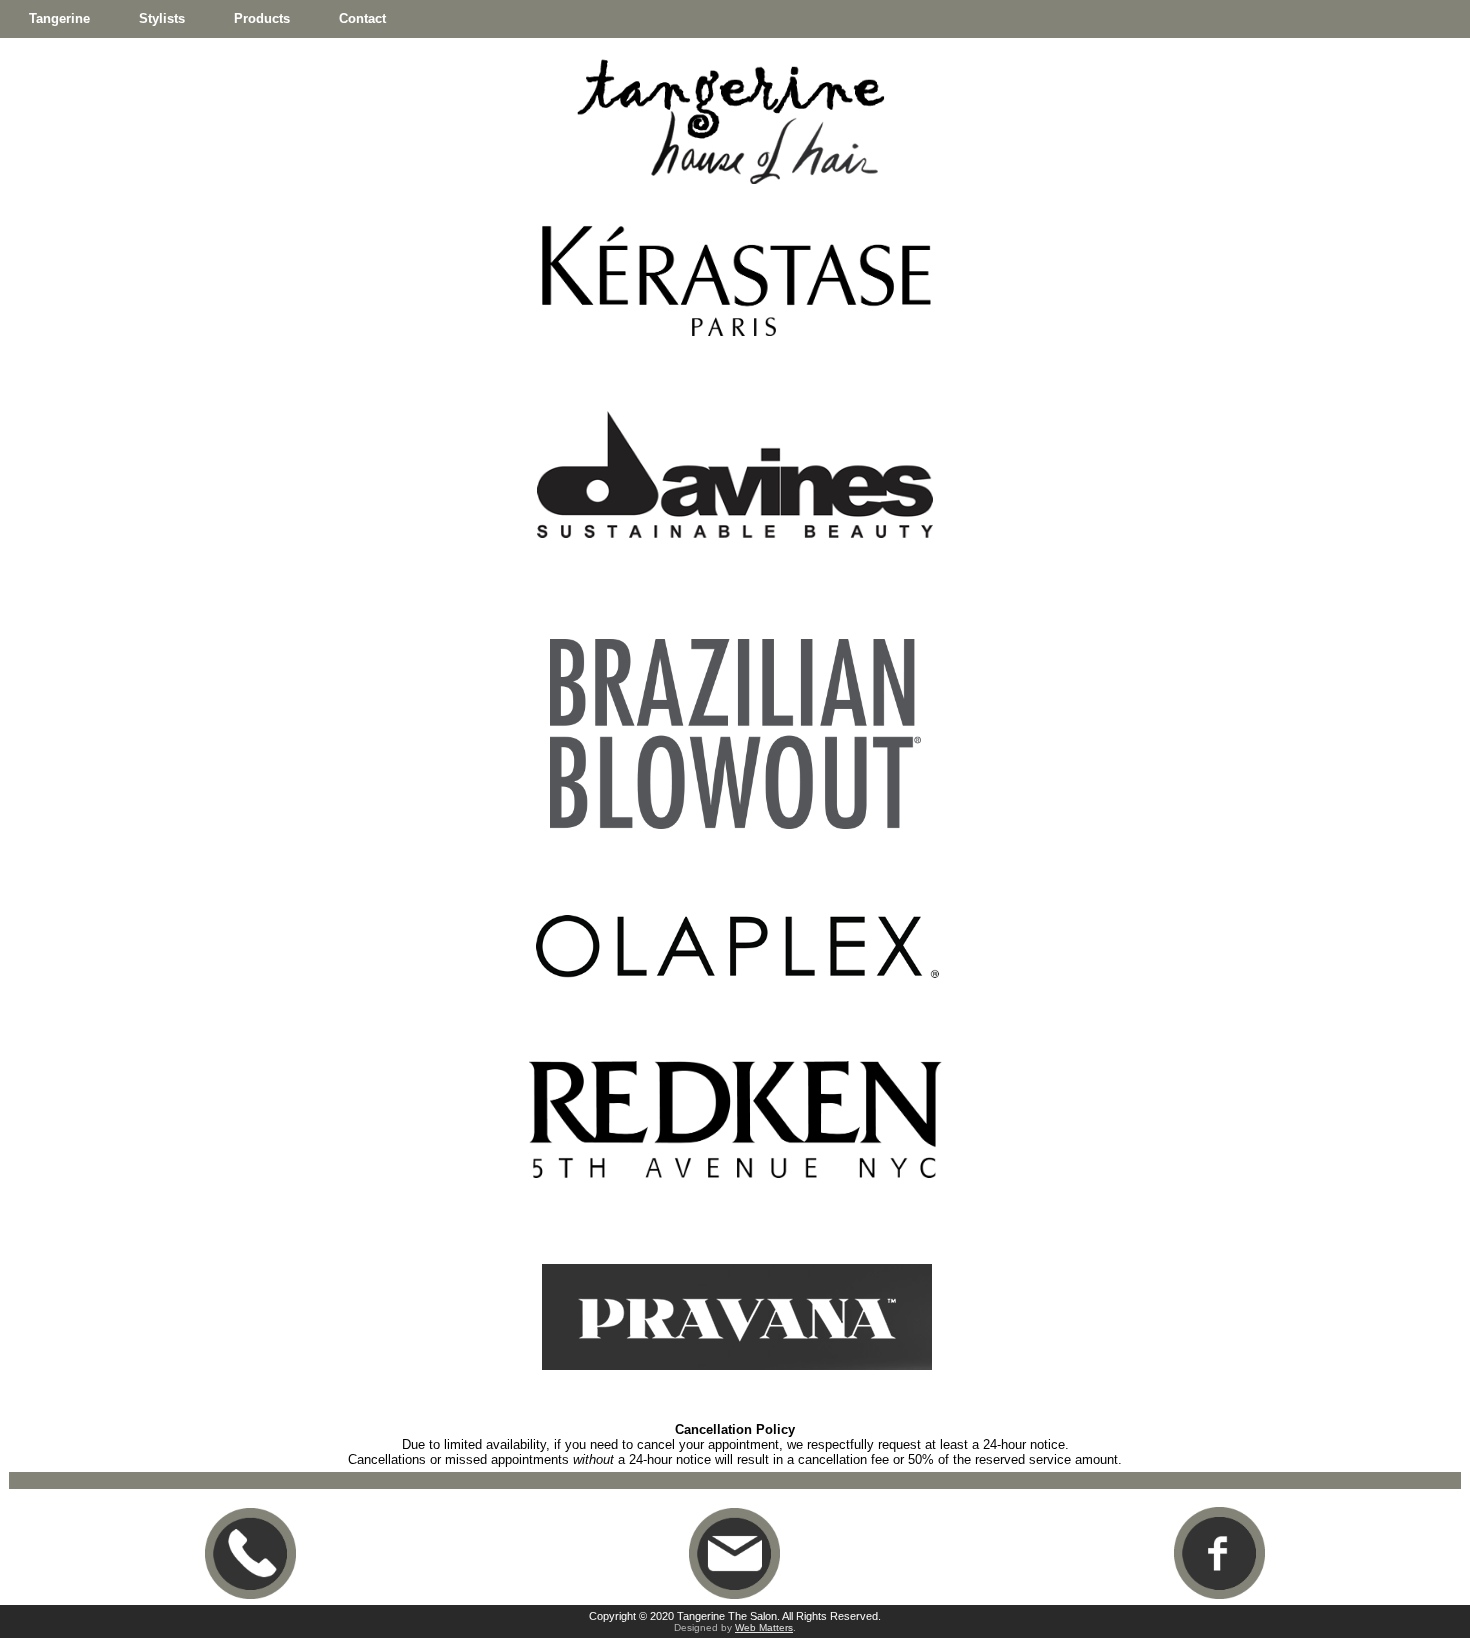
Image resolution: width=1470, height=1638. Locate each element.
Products (262, 18)
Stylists (162, 18)
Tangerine (59, 18)
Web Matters (764, 1627)
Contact (362, 18)
